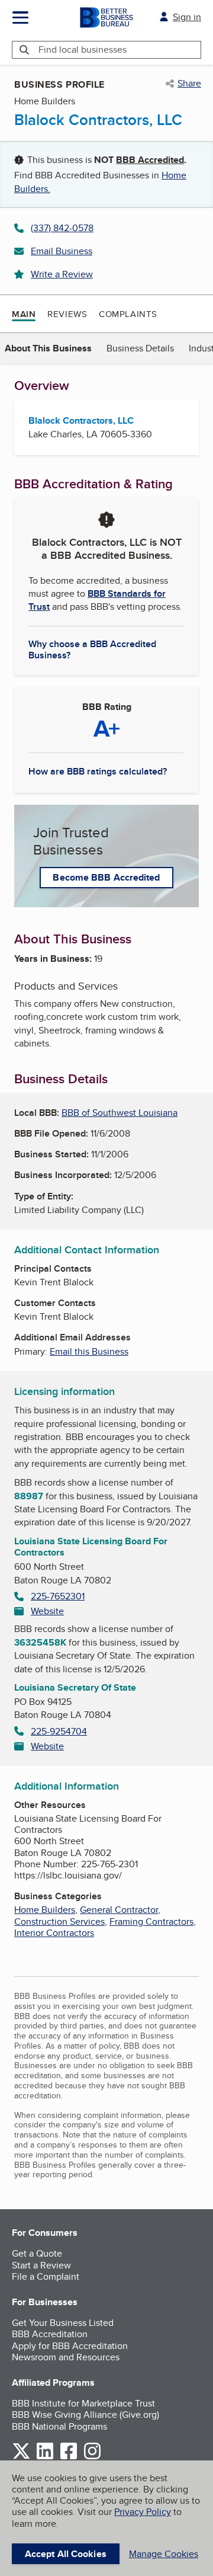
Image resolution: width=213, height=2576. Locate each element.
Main (24, 314)
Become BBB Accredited (106, 877)
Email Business (62, 251)
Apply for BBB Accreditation (70, 2346)
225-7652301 (58, 1596)
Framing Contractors (151, 1921)
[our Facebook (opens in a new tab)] (69, 2457)
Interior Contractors (54, 1933)
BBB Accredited (150, 160)
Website (47, 1611)
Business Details (140, 348)
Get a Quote (37, 2253)
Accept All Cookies (66, 2554)
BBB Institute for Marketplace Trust (83, 2403)
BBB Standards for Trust (97, 600)
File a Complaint (46, 2276)
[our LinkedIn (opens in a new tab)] (45, 2457)
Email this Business (89, 1351)
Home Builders (45, 1910)
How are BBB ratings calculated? (98, 771)
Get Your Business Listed (63, 2323)
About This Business (48, 348)
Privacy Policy (143, 2512)
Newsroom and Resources (66, 2357)
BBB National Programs (59, 2426)
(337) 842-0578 (62, 228)
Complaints (128, 314)
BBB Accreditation (50, 2334)
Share (189, 84)
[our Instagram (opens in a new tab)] (92, 2457)
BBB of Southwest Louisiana (120, 1113)
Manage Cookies (164, 2554)
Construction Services (59, 1921)
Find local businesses (83, 49)
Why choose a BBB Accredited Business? (92, 649)
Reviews (67, 314)
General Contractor (119, 1910)
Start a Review (41, 2265)
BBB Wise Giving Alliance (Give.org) (85, 2415)
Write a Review (62, 274)
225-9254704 (59, 1731)
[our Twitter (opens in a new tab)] (21, 2457)
